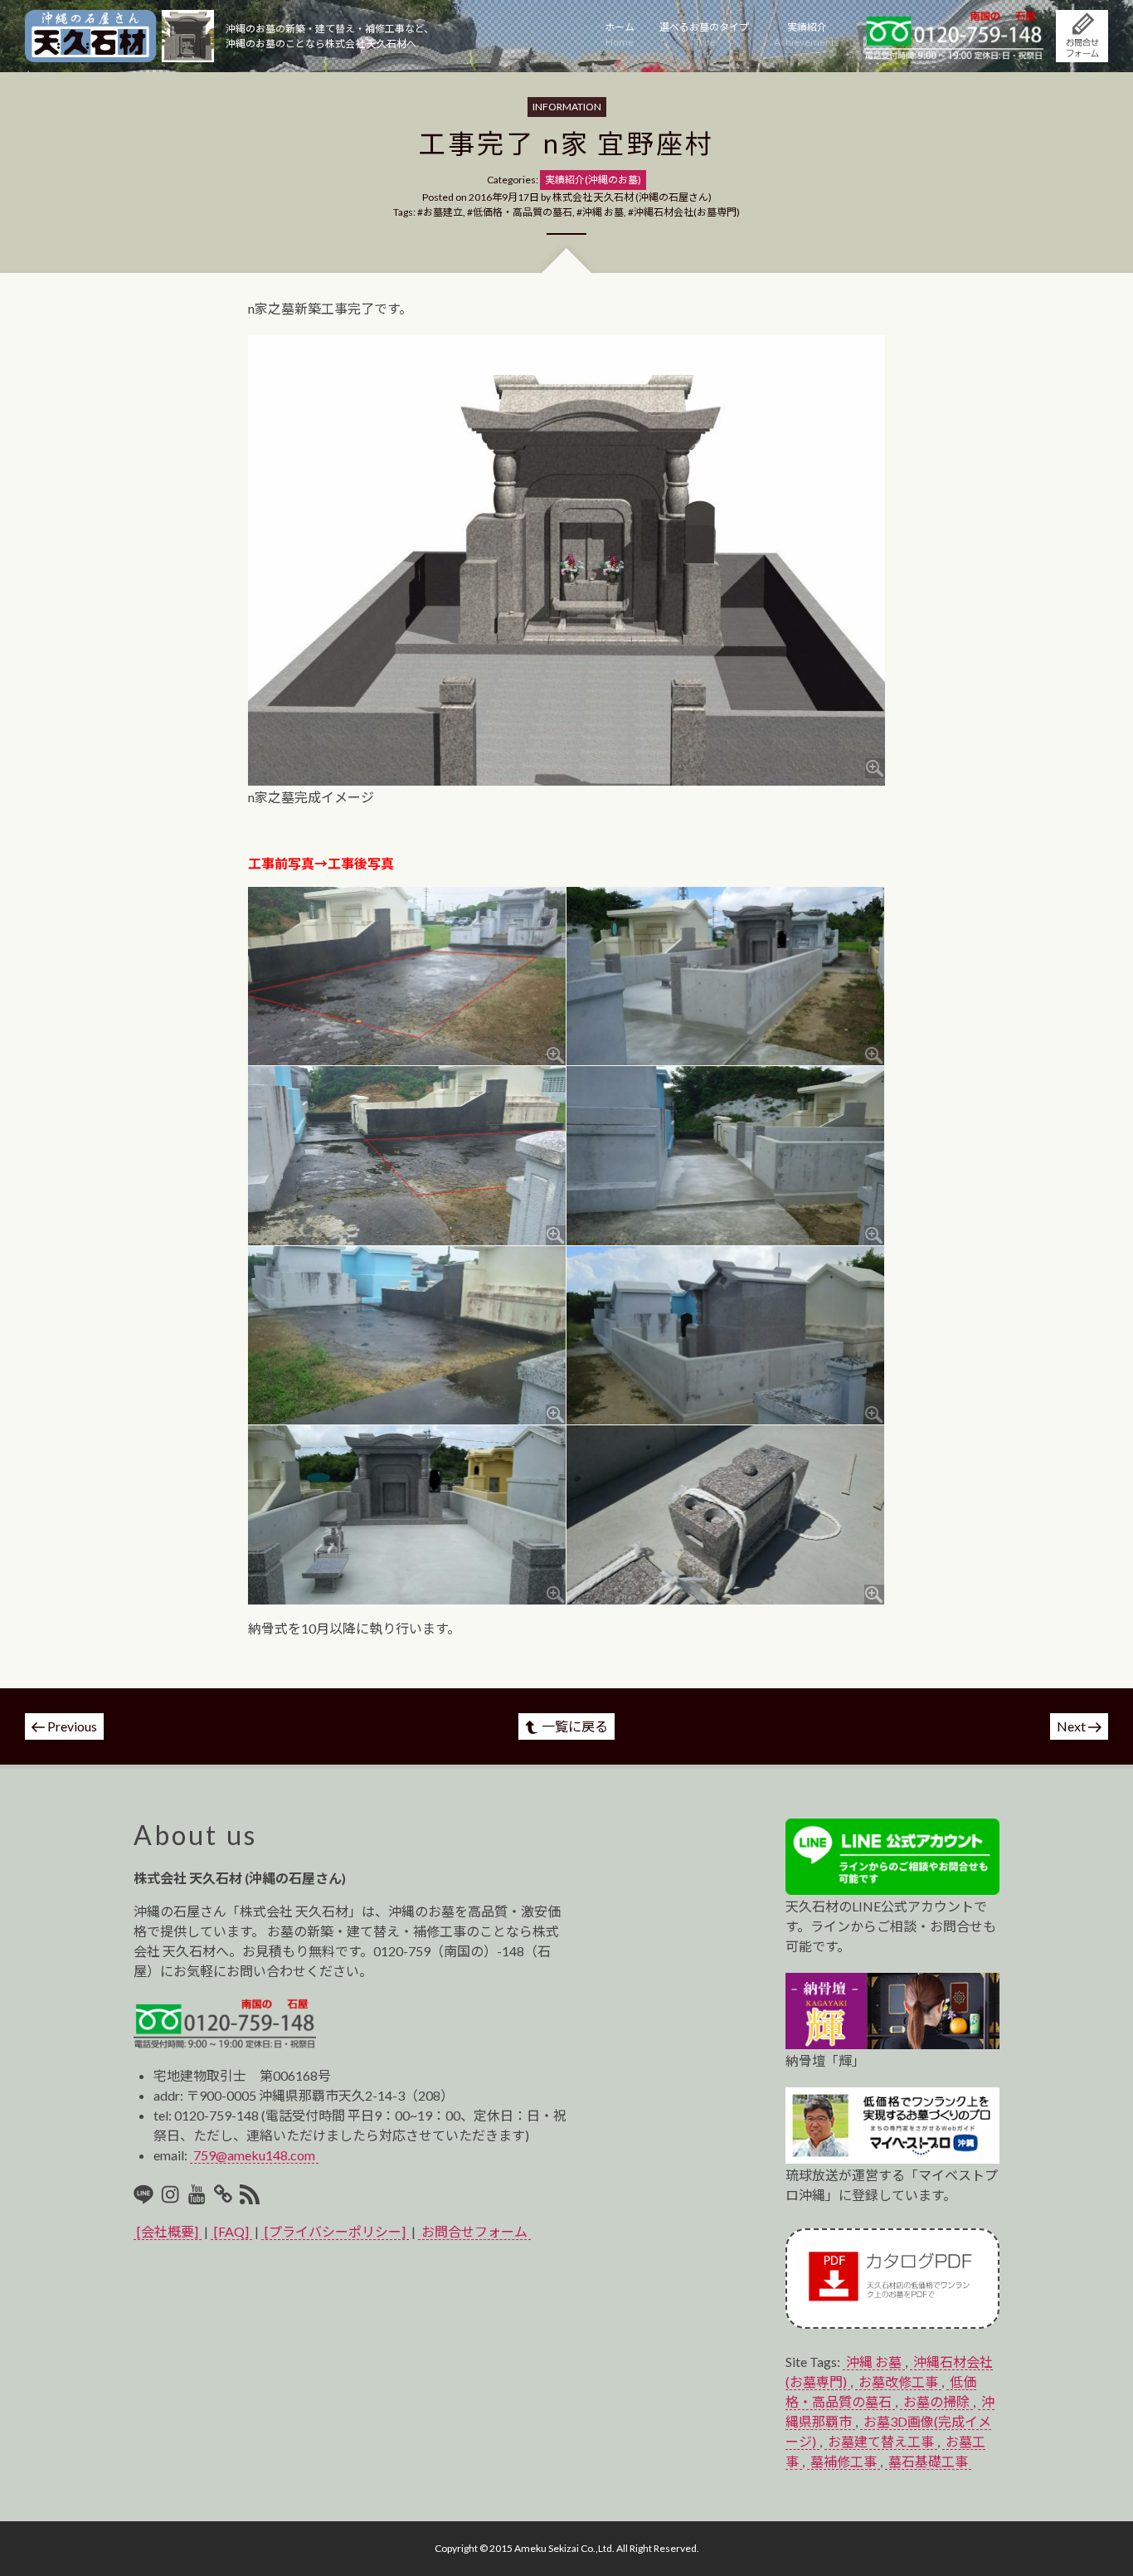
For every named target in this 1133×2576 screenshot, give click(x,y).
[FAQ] (231, 2231)
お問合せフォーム (474, 2231)
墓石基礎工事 (928, 2461)
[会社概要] (168, 2231)
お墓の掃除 (936, 2401)
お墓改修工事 (898, 2381)
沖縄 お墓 (603, 212)
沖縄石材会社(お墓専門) (687, 212)
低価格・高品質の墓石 (523, 212)
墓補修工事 (844, 2461)
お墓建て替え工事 (881, 2441)
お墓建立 (443, 212)
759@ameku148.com (254, 2155)
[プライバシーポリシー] (335, 2231)
